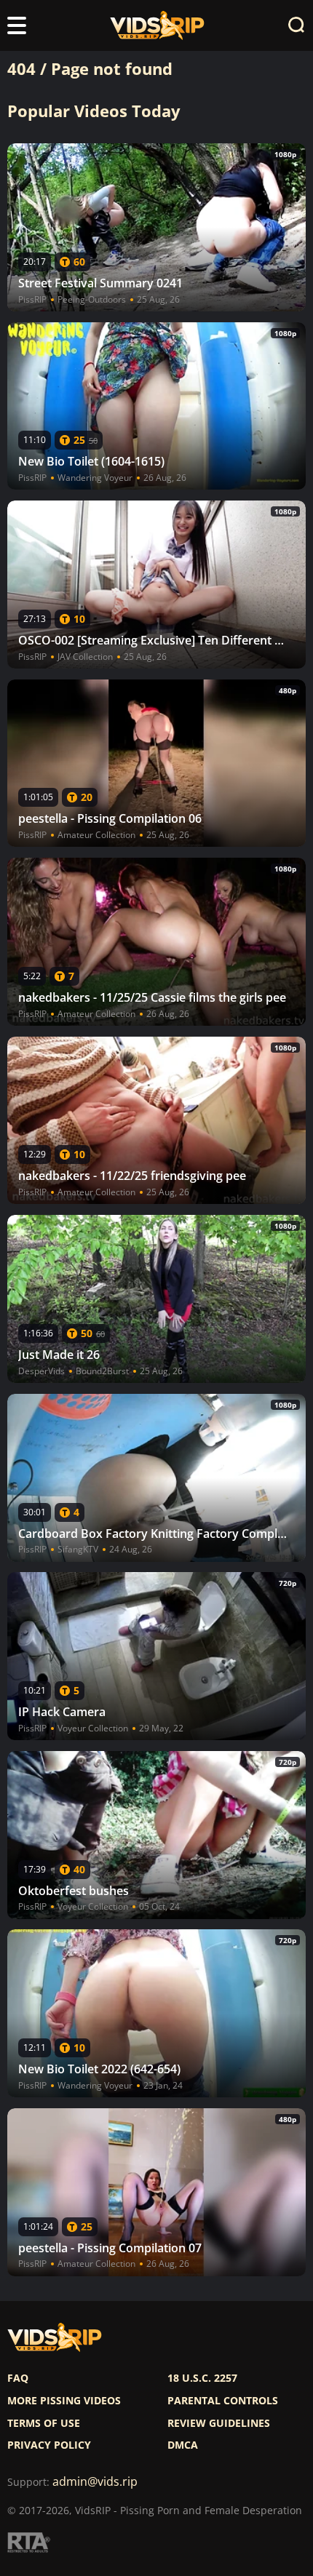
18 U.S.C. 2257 (202, 2378)
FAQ (18, 2378)
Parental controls (223, 2401)
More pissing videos (64, 2401)
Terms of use (44, 2423)
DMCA (183, 2445)
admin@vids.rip (95, 2482)
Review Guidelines (219, 2423)
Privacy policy (49, 2445)
